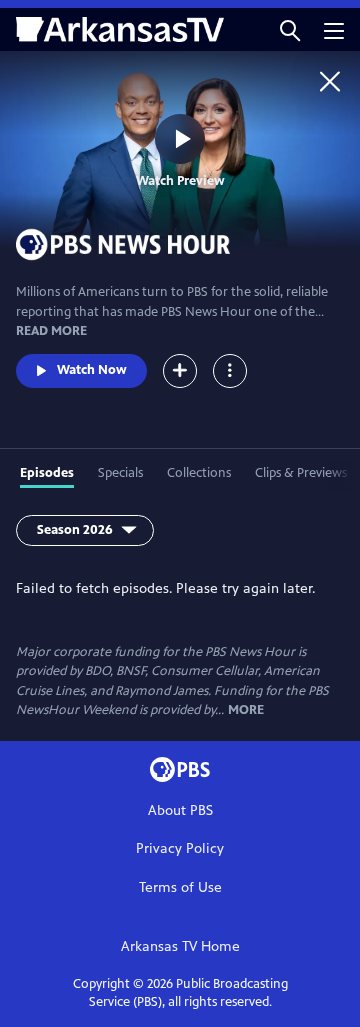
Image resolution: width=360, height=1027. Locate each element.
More (246, 710)
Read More (51, 331)
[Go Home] (330, 81)
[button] (290, 29)
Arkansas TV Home (180, 946)
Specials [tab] (120, 473)
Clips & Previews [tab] (301, 473)
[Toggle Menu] (230, 371)
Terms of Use (180, 887)
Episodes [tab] (47, 473)
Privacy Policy (180, 848)
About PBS (180, 810)
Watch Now (92, 370)
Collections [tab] (199, 473)
